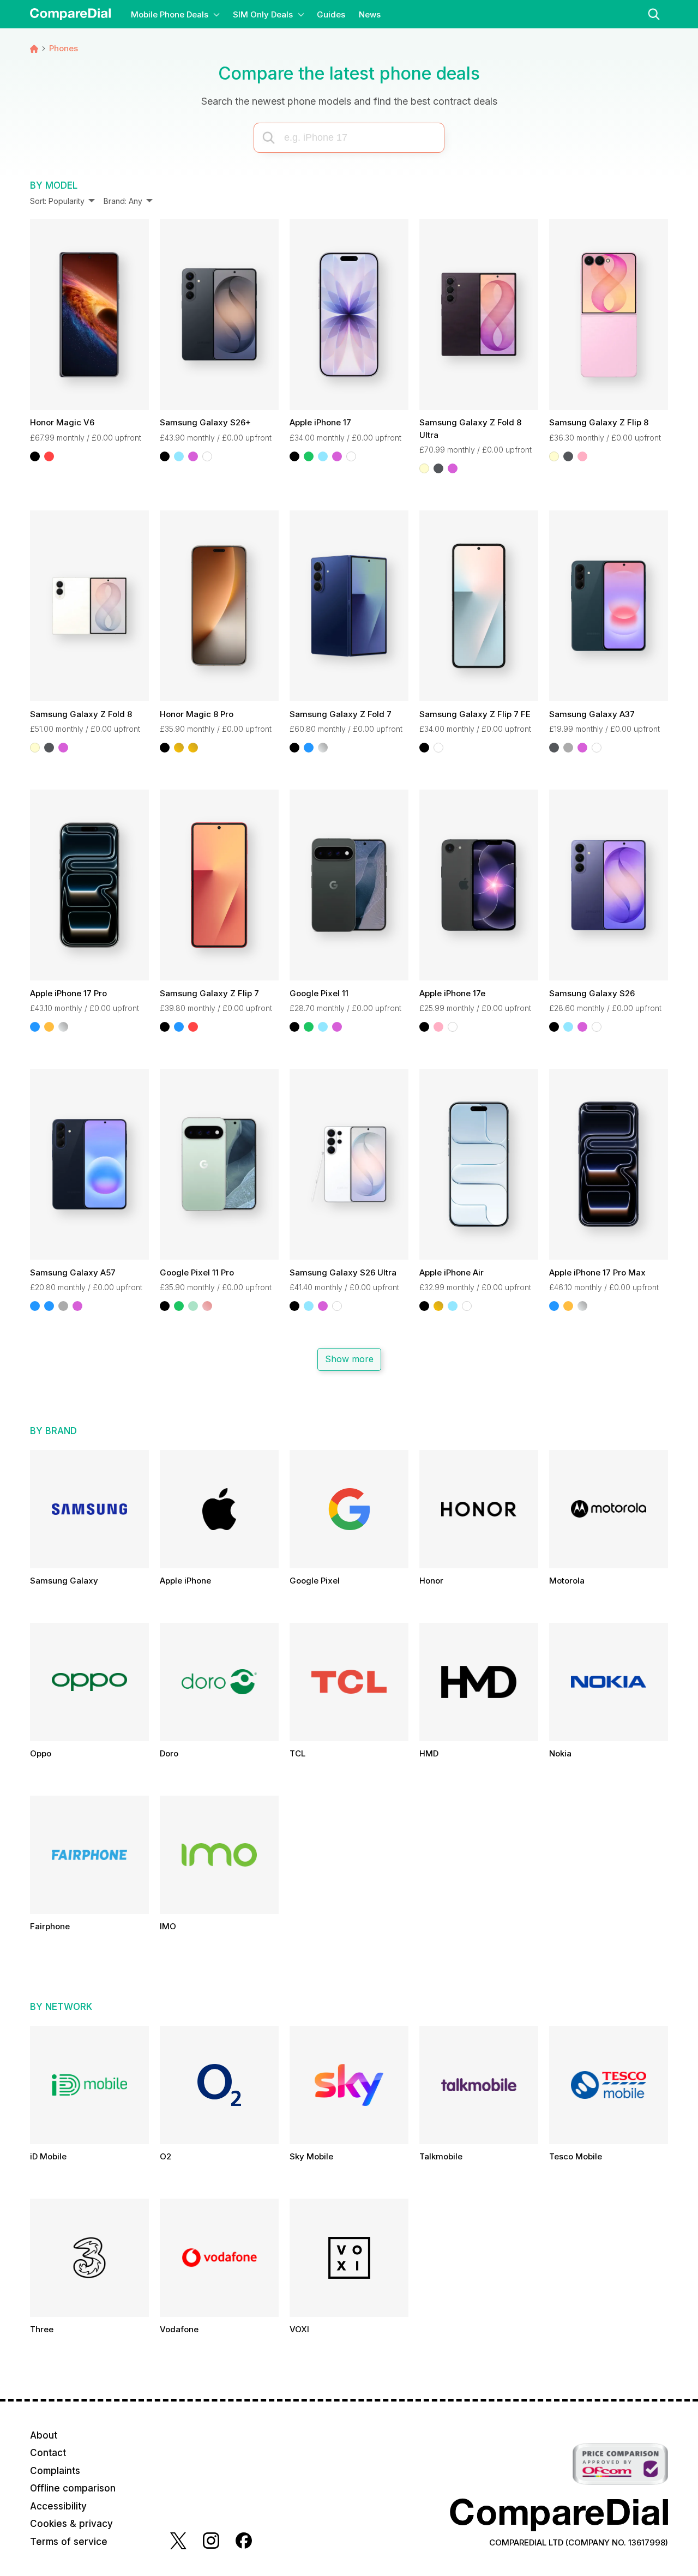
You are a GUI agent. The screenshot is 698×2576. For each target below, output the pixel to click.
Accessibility (58, 2506)
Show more (349, 1359)
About (44, 2435)
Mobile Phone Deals (170, 14)
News (370, 14)
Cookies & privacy (71, 2524)
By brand (53, 1431)
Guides (331, 14)
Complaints (55, 2471)
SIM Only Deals (263, 14)
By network (61, 2007)
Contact (48, 2453)
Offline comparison (73, 2488)
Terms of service (69, 2542)
